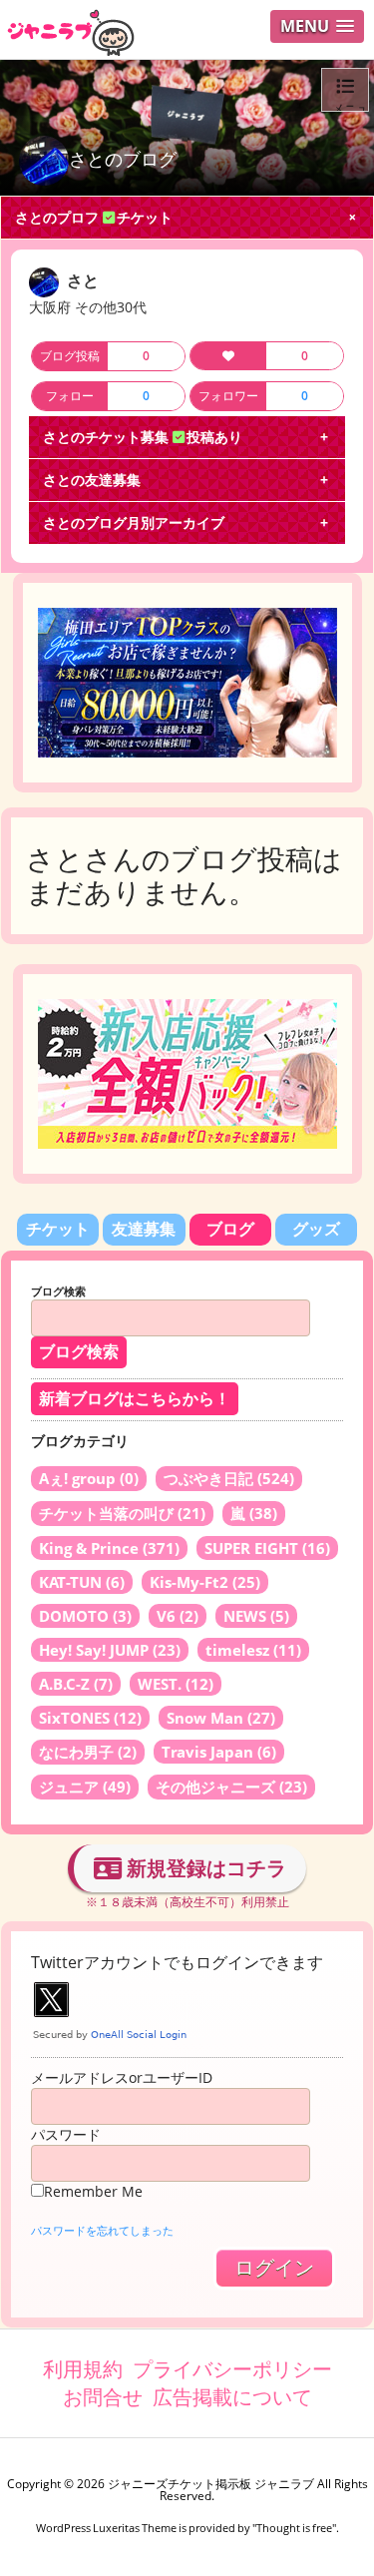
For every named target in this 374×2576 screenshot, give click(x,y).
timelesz (253, 1650)
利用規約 (83, 2369)
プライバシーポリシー (232, 2369)
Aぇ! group (89, 1478)
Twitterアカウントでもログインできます (177, 1962)
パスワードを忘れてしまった (102, 2230)
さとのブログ (123, 159)
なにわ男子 (88, 1752)
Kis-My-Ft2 (205, 1582)
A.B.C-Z (76, 1684)
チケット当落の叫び (122, 1513)
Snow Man (221, 1718)
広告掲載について (232, 2397)
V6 (178, 1616)
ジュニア (85, 1787)
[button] (317, 26)
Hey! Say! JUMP (110, 1650)
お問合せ (103, 2397)
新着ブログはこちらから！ (135, 1399)
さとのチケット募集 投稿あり (143, 437)
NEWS (256, 1616)
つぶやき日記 (229, 1478)
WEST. (176, 1684)
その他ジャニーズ (231, 1787)
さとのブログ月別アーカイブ (134, 522)
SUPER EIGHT (267, 1548)
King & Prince (109, 1548)
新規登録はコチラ (204, 1868)
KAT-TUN (82, 1582)
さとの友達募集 (92, 480)
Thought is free (294, 2528)
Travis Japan (219, 1752)
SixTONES (90, 1718)
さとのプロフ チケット (94, 217)
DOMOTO (85, 1616)
